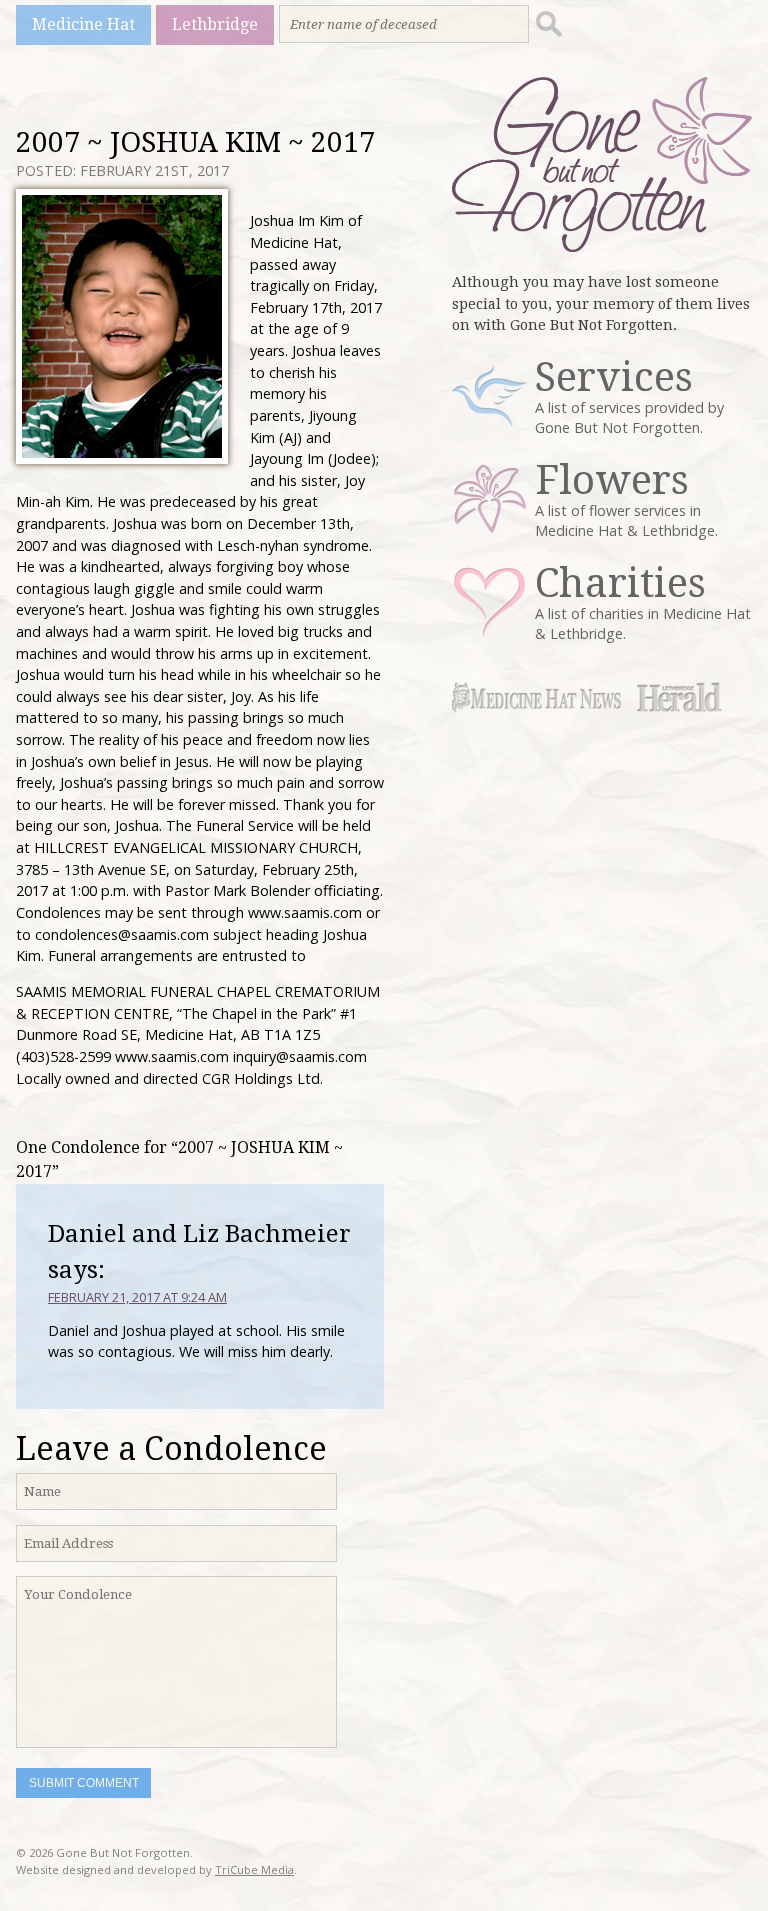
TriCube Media (254, 1869)
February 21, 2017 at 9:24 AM (137, 1297)
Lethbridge (215, 24)
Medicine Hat (83, 24)
